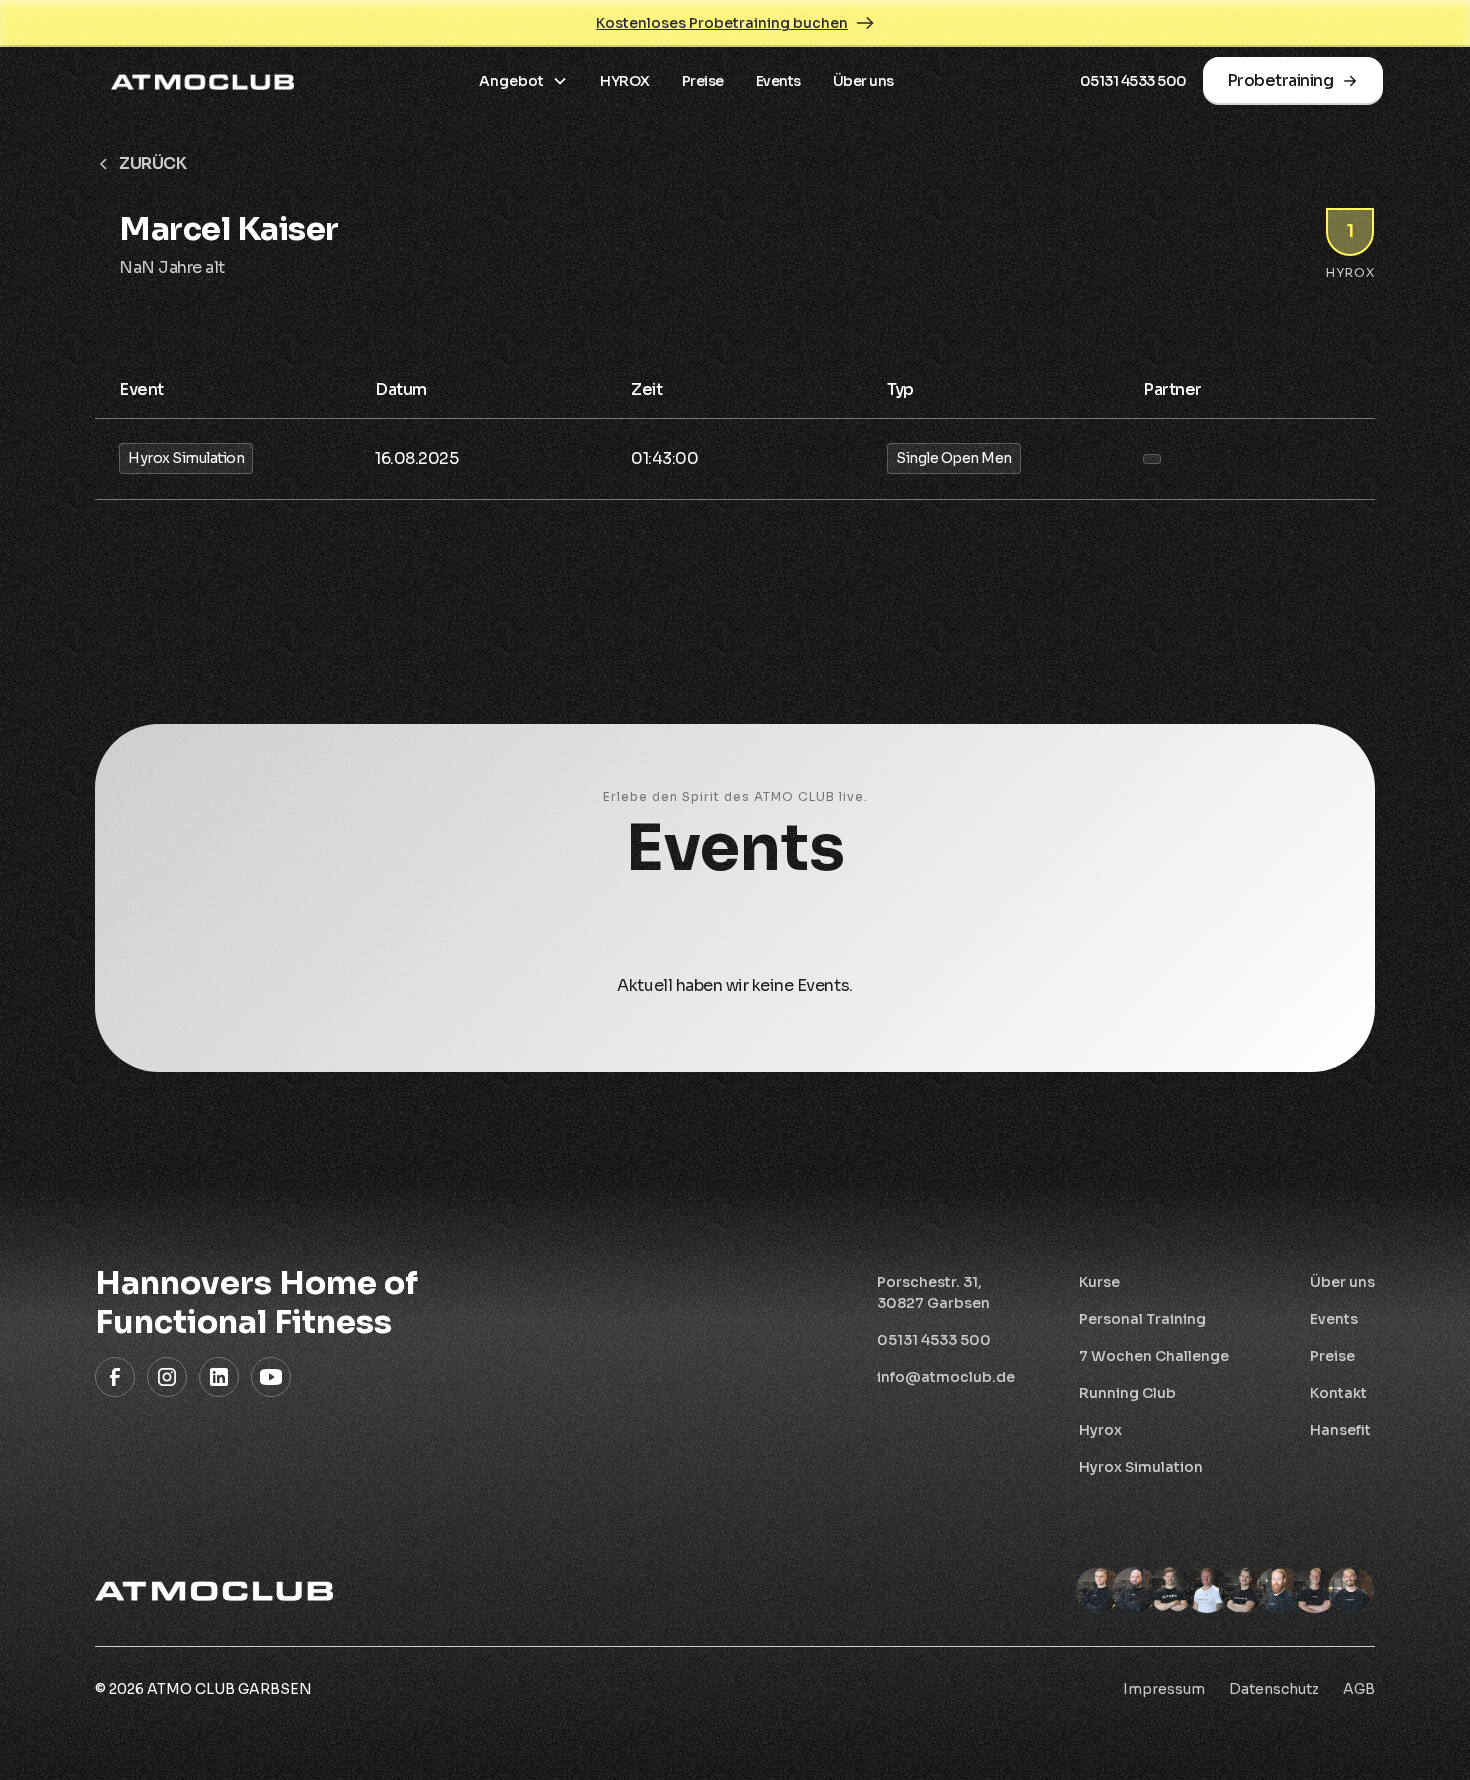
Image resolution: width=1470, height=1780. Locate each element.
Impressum (1164, 1689)
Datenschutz (1274, 1689)
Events (778, 81)
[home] (202, 81)
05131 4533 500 (1133, 81)
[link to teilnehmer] (1152, 459)
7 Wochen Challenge (1154, 1356)
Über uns (863, 81)
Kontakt (1338, 1393)
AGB (1359, 1689)
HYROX (625, 81)
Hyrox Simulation (1141, 1467)
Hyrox (1100, 1430)
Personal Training (1142, 1319)
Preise (703, 81)
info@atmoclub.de (946, 1377)
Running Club (1127, 1393)
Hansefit (1340, 1430)
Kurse (1099, 1282)
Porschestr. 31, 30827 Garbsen (933, 1292)
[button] (523, 81)
